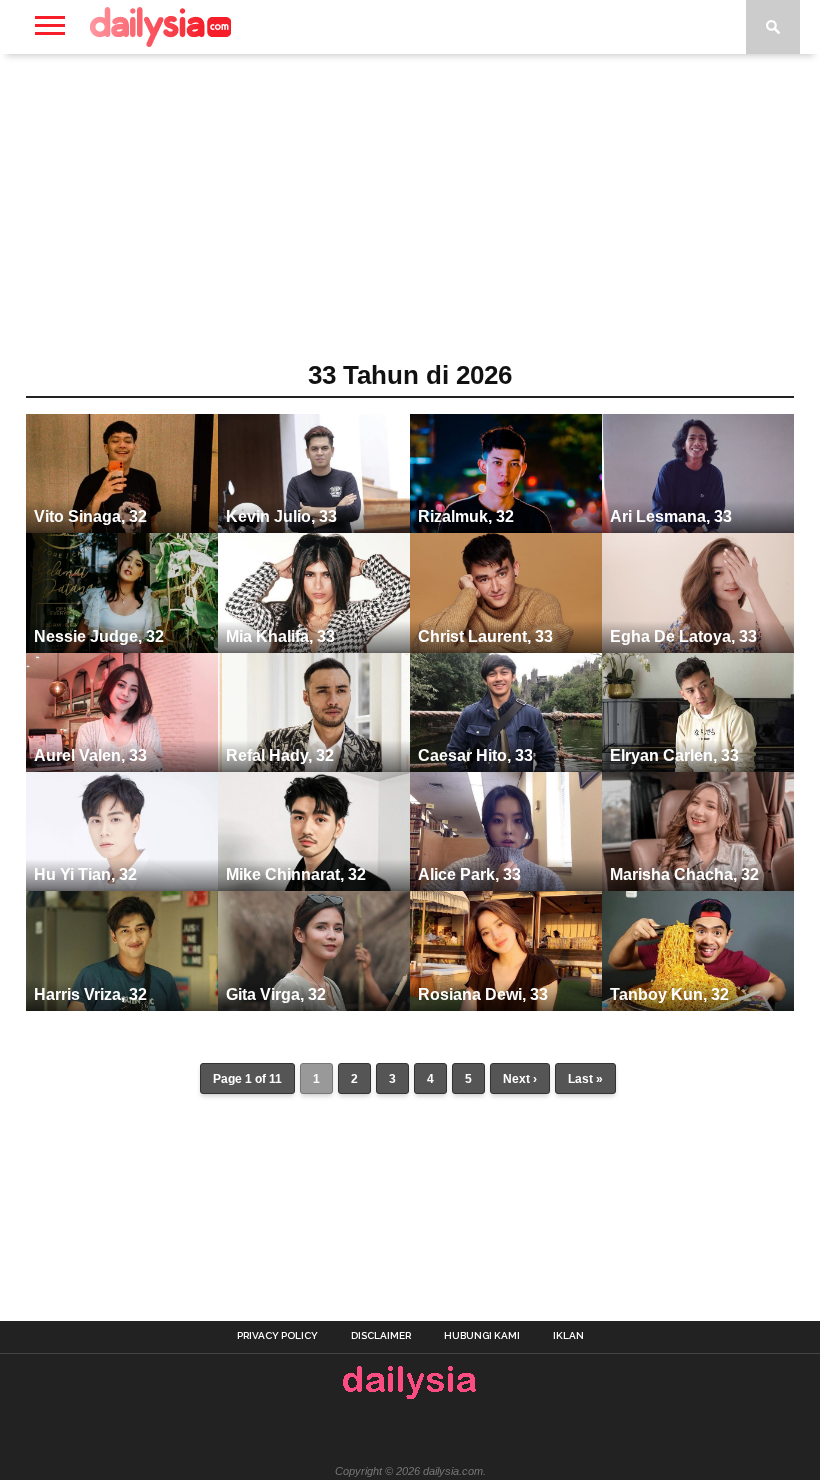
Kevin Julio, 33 (281, 516)
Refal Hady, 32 (280, 755)
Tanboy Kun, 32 (669, 994)
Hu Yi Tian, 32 (85, 874)
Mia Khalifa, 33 (280, 636)
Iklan (568, 1336)
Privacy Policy (277, 1336)
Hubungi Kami (482, 1336)
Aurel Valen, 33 (90, 755)
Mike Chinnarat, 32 (296, 874)
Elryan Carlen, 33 (674, 755)
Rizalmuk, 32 (466, 516)
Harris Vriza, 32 (90, 994)
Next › (520, 1079)
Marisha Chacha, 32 (684, 874)
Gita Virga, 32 (276, 994)
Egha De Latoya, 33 (683, 636)
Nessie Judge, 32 (99, 636)
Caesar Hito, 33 (475, 755)
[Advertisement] (410, 214)
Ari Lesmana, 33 (671, 516)
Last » (585, 1079)
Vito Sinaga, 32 (90, 516)
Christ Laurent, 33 (485, 636)
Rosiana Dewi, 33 (483, 994)
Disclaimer (381, 1336)
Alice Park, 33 (469, 874)
